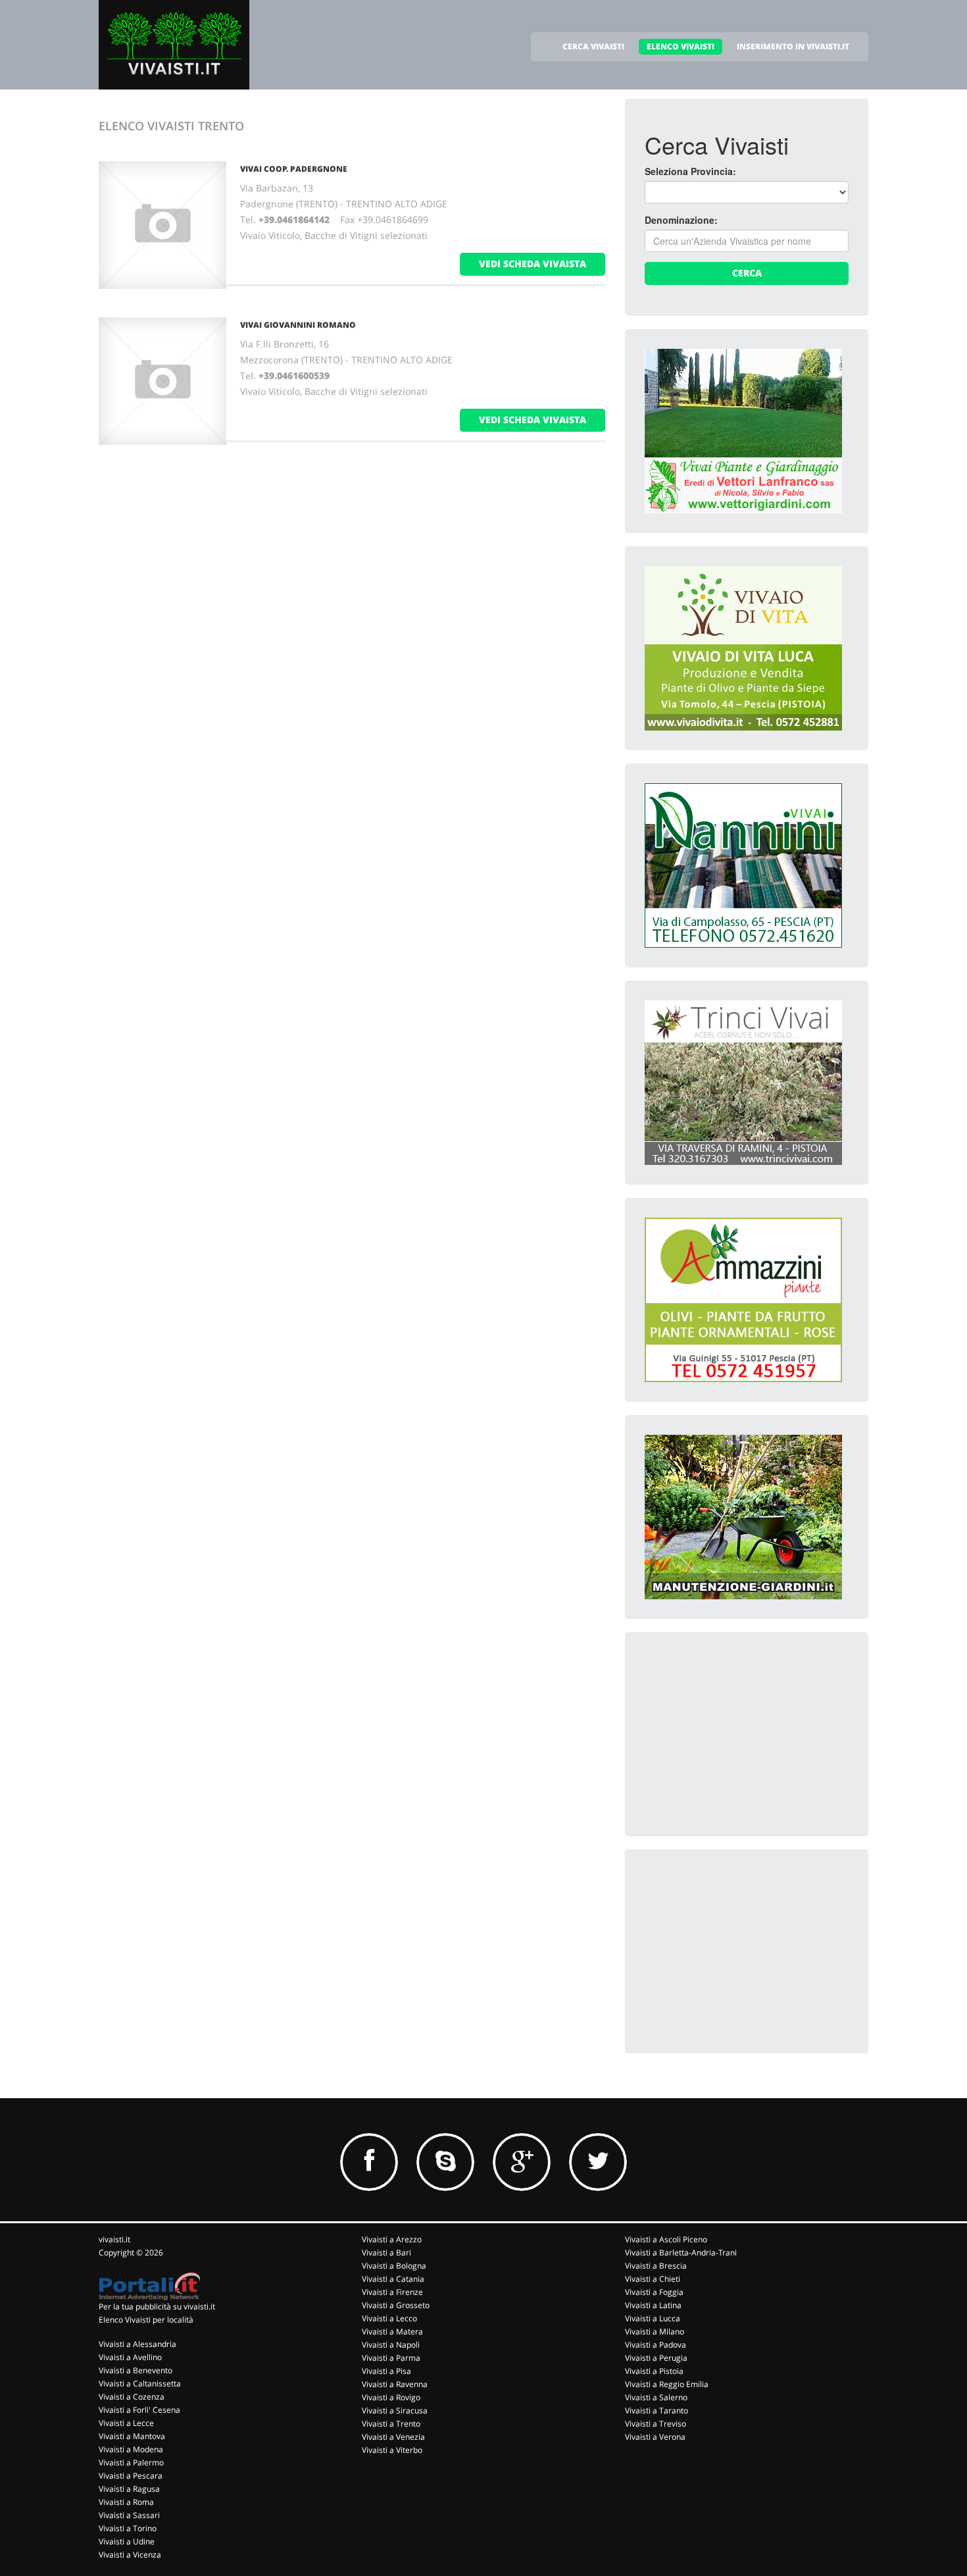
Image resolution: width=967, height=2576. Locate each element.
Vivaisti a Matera (392, 2331)
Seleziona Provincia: (690, 171)
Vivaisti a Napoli (391, 2345)
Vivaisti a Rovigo (391, 2397)
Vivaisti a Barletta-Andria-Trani (681, 2253)
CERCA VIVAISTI (593, 46)
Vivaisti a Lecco (389, 2318)
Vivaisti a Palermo (131, 2462)
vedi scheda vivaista (533, 264)
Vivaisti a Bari (386, 2253)
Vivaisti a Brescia (656, 2266)
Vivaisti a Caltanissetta (140, 2383)
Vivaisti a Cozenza (132, 2397)
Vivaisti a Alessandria (137, 2344)
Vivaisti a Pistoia (654, 2371)
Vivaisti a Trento (391, 2424)
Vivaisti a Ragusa (129, 2489)
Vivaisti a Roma (126, 2502)
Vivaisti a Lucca (653, 2318)
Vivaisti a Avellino (130, 2357)
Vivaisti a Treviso (656, 2424)
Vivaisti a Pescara (131, 2476)
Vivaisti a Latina (653, 2305)
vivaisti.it (114, 2239)
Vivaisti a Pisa (386, 2371)
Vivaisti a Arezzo (392, 2239)
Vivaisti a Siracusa (395, 2410)
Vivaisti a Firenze (392, 2292)
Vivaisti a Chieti (653, 2279)
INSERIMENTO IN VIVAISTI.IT (793, 46)
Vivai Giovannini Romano (298, 325)
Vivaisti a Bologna (394, 2266)
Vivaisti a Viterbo (392, 2450)
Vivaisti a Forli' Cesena (139, 2410)
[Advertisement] (743, 1734)
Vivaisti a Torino (128, 2528)
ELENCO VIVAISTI (681, 46)
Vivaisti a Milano (655, 2331)
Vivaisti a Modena (131, 2449)
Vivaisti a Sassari (129, 2515)
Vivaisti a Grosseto (396, 2305)
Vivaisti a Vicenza (130, 2555)
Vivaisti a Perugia (656, 2358)
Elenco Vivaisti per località (146, 2320)
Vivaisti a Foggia (654, 2292)
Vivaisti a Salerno (656, 2397)
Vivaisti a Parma (391, 2358)
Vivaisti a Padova (656, 2345)
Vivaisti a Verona (655, 2437)
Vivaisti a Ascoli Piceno (666, 2239)
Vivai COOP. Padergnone (294, 169)
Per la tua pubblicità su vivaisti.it (157, 2306)
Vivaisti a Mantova (132, 2436)
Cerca (747, 273)
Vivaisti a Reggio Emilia (667, 2384)
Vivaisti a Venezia (393, 2437)
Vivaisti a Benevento (136, 2370)
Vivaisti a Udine (127, 2541)
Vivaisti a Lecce (126, 2423)
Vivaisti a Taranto (657, 2410)
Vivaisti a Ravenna (395, 2384)
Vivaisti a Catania (393, 2279)
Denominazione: (681, 220)
